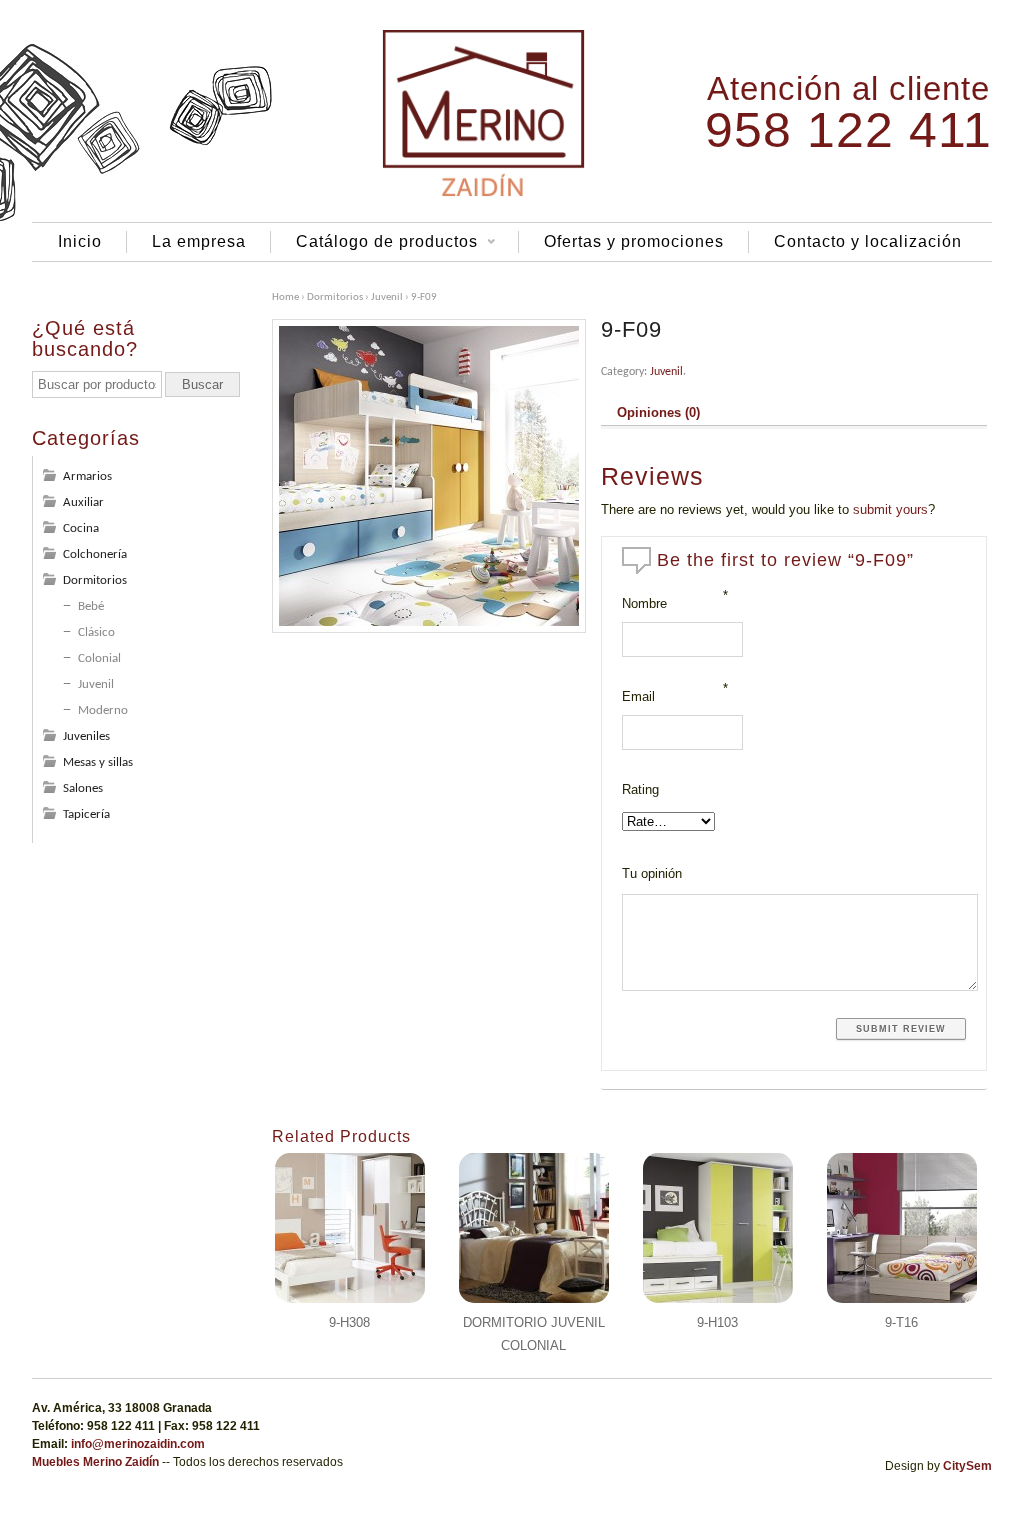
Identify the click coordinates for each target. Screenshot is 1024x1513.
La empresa (199, 241)
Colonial (99, 658)
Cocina (81, 528)
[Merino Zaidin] (484, 195)
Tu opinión (652, 873)
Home (285, 297)
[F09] (429, 476)
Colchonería (95, 554)
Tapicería (86, 814)
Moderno (103, 710)
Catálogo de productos (374, 243)
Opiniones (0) (658, 413)
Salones (83, 788)
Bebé (91, 606)
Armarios (87, 476)
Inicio (80, 241)
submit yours (890, 509)
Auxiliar (83, 502)
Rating (640, 789)
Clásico (96, 632)
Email (638, 696)
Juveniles (86, 736)
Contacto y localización (868, 241)
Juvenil (387, 297)
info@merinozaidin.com (138, 1444)
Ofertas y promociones (634, 241)
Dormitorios (335, 297)
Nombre (644, 603)
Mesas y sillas (98, 762)
